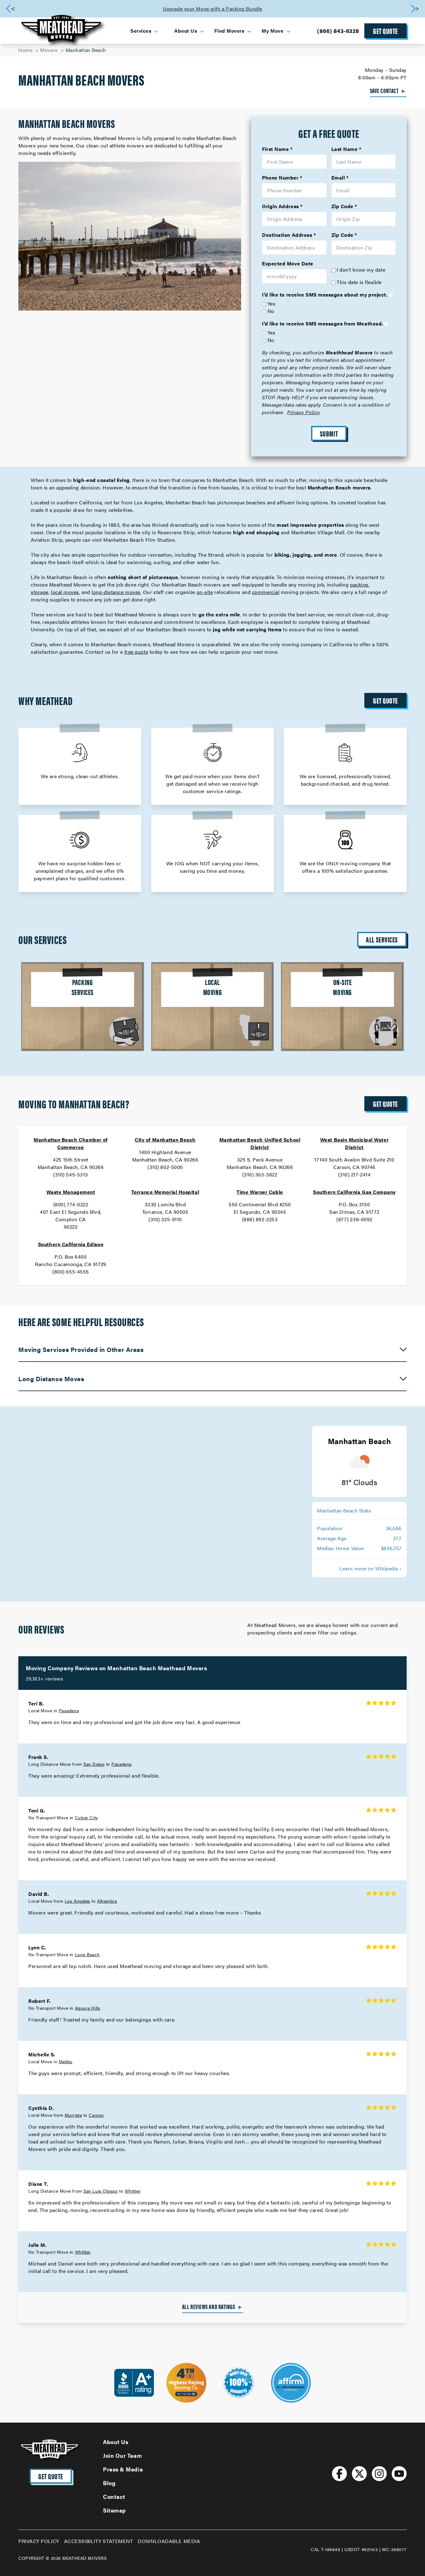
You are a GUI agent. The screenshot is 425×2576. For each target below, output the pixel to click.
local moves (65, 592)
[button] (415, 9)
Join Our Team (122, 2455)
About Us (116, 2442)
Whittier (133, 2191)
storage (40, 592)
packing (359, 584)
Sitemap (114, 2510)
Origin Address (280, 206)
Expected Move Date (288, 263)
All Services (382, 939)
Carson (96, 2115)
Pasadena (69, 1710)
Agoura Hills (88, 2008)
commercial (266, 592)
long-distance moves (116, 592)
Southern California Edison (71, 1244)
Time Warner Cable (260, 1192)
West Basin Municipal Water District (354, 1143)
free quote (136, 652)
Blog (109, 2483)
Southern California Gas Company (354, 1192)
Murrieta (73, 2115)
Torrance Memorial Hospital (165, 1192)
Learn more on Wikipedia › (371, 1568)
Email (338, 178)
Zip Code (342, 206)
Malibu (66, 2061)
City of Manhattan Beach (165, 1140)
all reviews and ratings (213, 2307)
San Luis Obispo (100, 2191)
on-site (205, 592)
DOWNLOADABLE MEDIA (169, 2541)
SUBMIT (329, 433)
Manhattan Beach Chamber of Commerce (70, 1143)
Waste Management (71, 1192)
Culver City (86, 1817)
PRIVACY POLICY (39, 2541)
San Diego (94, 1764)
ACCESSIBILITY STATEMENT (99, 2541)
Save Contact (388, 91)
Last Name (345, 149)
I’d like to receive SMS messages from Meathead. (323, 323)
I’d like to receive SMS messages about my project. (325, 295)
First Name (276, 149)
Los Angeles (77, 1901)
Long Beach (87, 1954)
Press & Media (123, 2469)
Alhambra (107, 1901)
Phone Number (280, 178)
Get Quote (385, 31)
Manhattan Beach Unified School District (260, 1143)
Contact (114, 2497)
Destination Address (287, 235)
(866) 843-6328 (338, 31)
